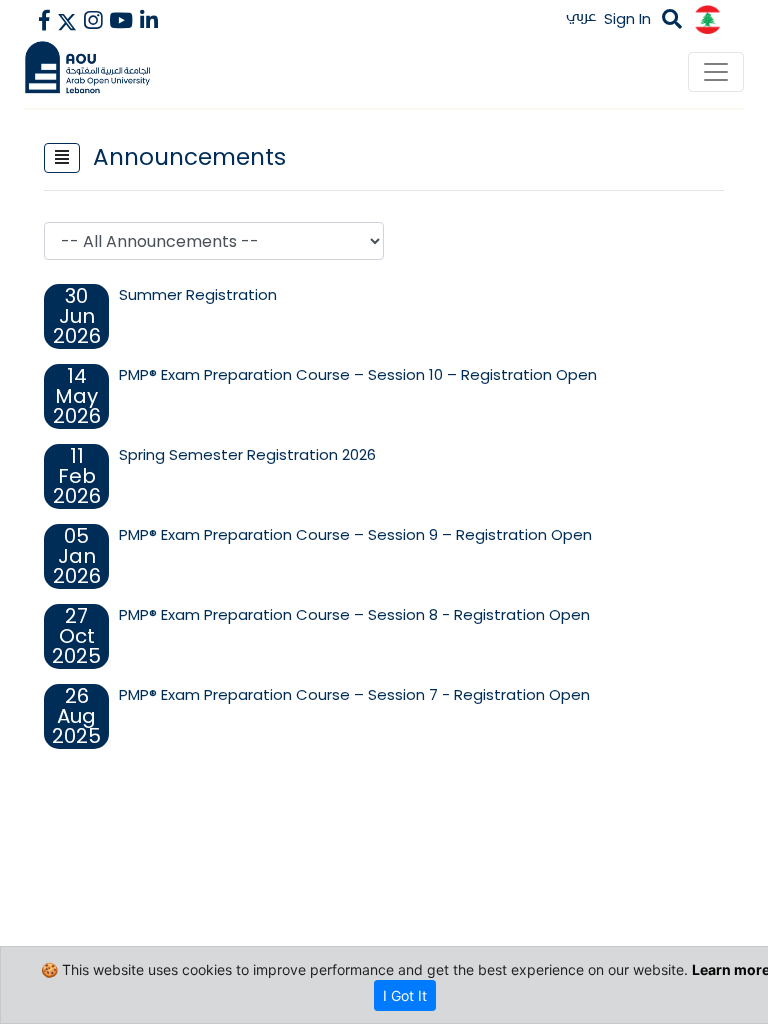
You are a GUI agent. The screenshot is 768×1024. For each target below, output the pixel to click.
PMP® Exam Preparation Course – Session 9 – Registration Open (355, 534)
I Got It (405, 995)
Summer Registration (198, 294)
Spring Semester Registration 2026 (247, 454)
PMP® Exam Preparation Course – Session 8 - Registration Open (354, 614)
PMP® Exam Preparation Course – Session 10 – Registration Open (358, 374)
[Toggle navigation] (716, 72)
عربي (581, 15)
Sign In (627, 18)
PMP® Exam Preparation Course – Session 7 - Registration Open (354, 694)
